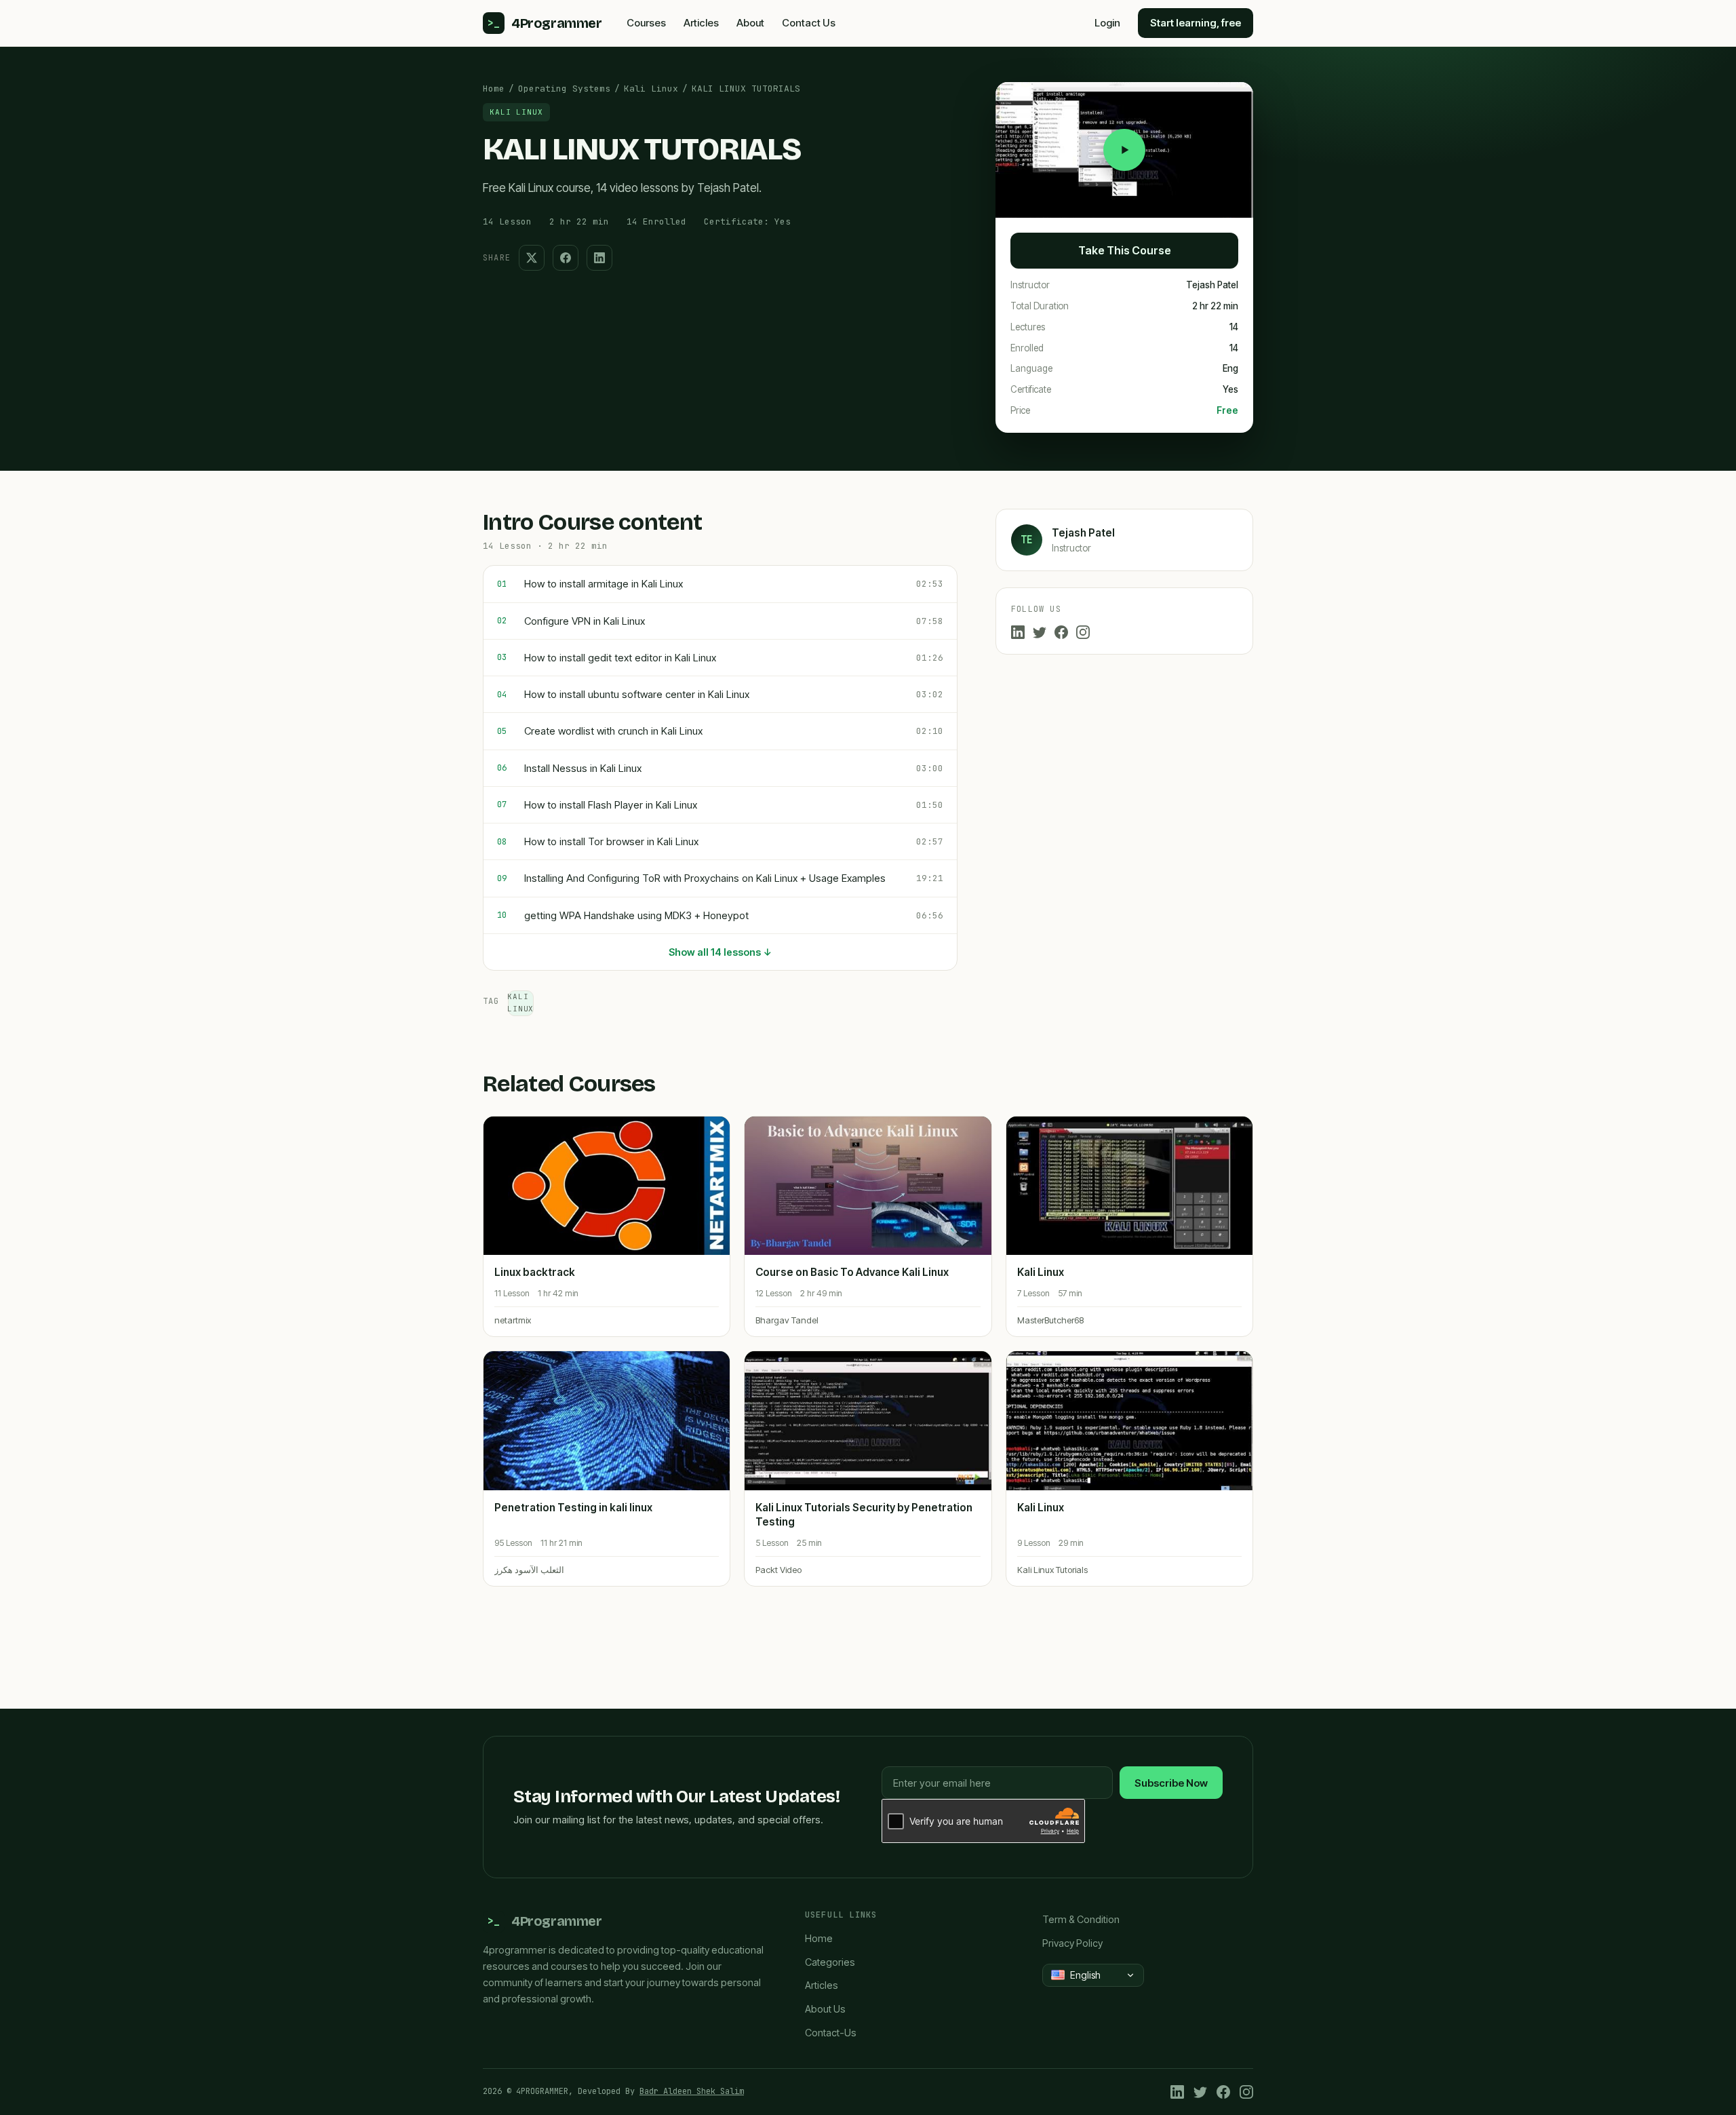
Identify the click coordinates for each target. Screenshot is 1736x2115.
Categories (830, 1962)
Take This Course (1125, 250)
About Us (825, 2009)
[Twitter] (1040, 632)
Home (494, 89)
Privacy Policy (1072, 1943)
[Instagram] (1083, 632)
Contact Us (809, 23)
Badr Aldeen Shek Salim (692, 2091)
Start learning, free (1196, 23)
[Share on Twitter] (532, 258)
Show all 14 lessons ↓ (720, 952)
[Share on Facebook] (566, 258)
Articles (701, 23)
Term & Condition (1081, 1919)
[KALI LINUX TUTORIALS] (1124, 150)
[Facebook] (1061, 632)
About (750, 23)
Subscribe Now (1171, 1783)
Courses (646, 23)
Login (1107, 23)
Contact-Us (831, 2033)
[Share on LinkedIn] (599, 258)
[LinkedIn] (1018, 632)
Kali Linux (651, 89)
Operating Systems (564, 89)
